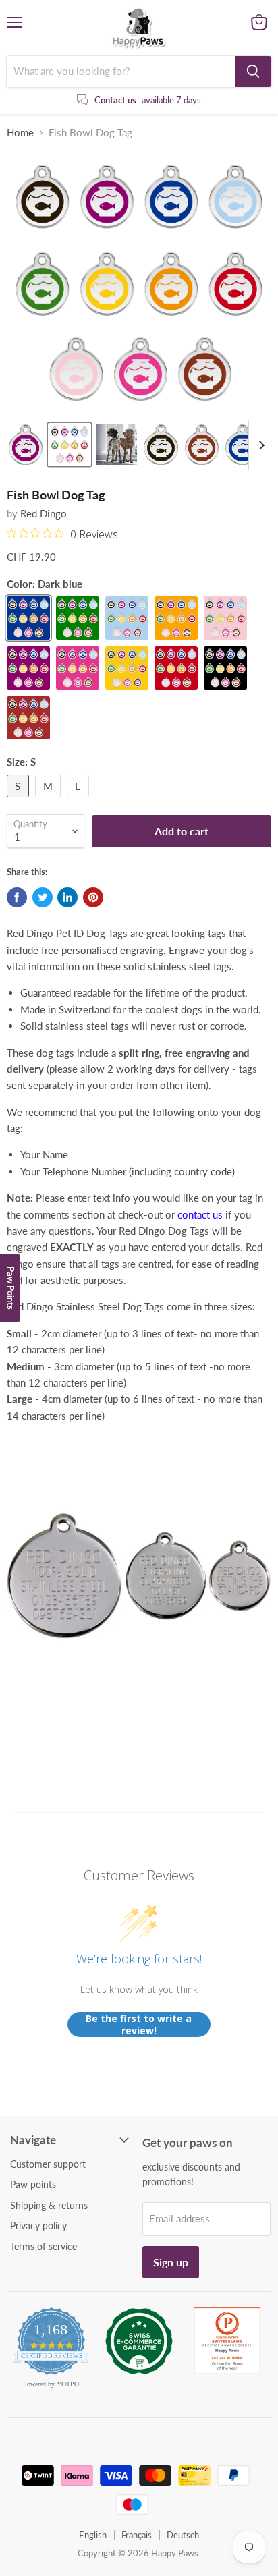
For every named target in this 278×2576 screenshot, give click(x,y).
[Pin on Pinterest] (93, 897)
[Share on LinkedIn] (67, 897)
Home (20, 133)
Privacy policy (38, 2225)
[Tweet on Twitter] (43, 897)
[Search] (253, 72)
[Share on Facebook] (17, 897)
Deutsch (183, 2535)
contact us (200, 1214)
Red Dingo (44, 513)
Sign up (171, 2262)
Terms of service (44, 2246)
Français (137, 2535)
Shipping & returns (49, 2205)
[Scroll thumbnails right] (259, 445)
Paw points (33, 2184)
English (93, 2535)
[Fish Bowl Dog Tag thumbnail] (26, 445)
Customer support (48, 2164)
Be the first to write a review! (139, 2024)
